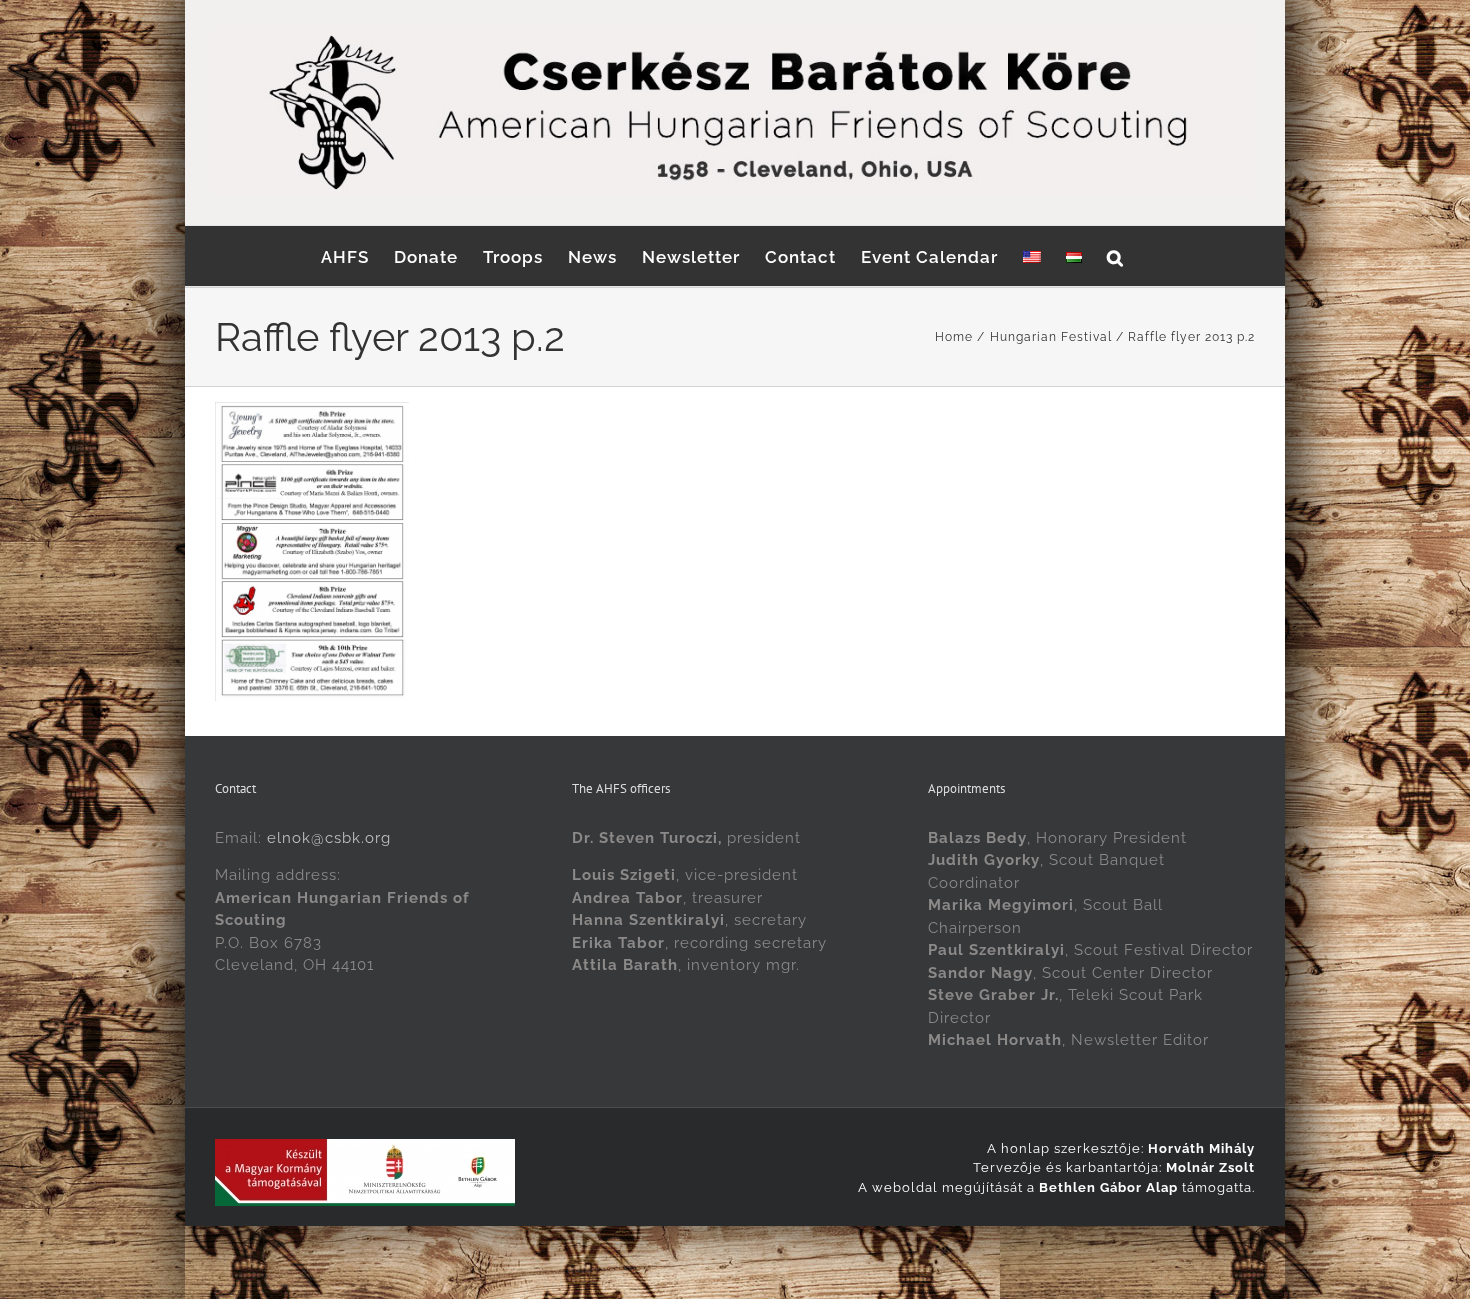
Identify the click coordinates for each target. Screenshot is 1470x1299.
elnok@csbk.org (329, 838)
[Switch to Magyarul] (1074, 256)
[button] (1115, 256)
